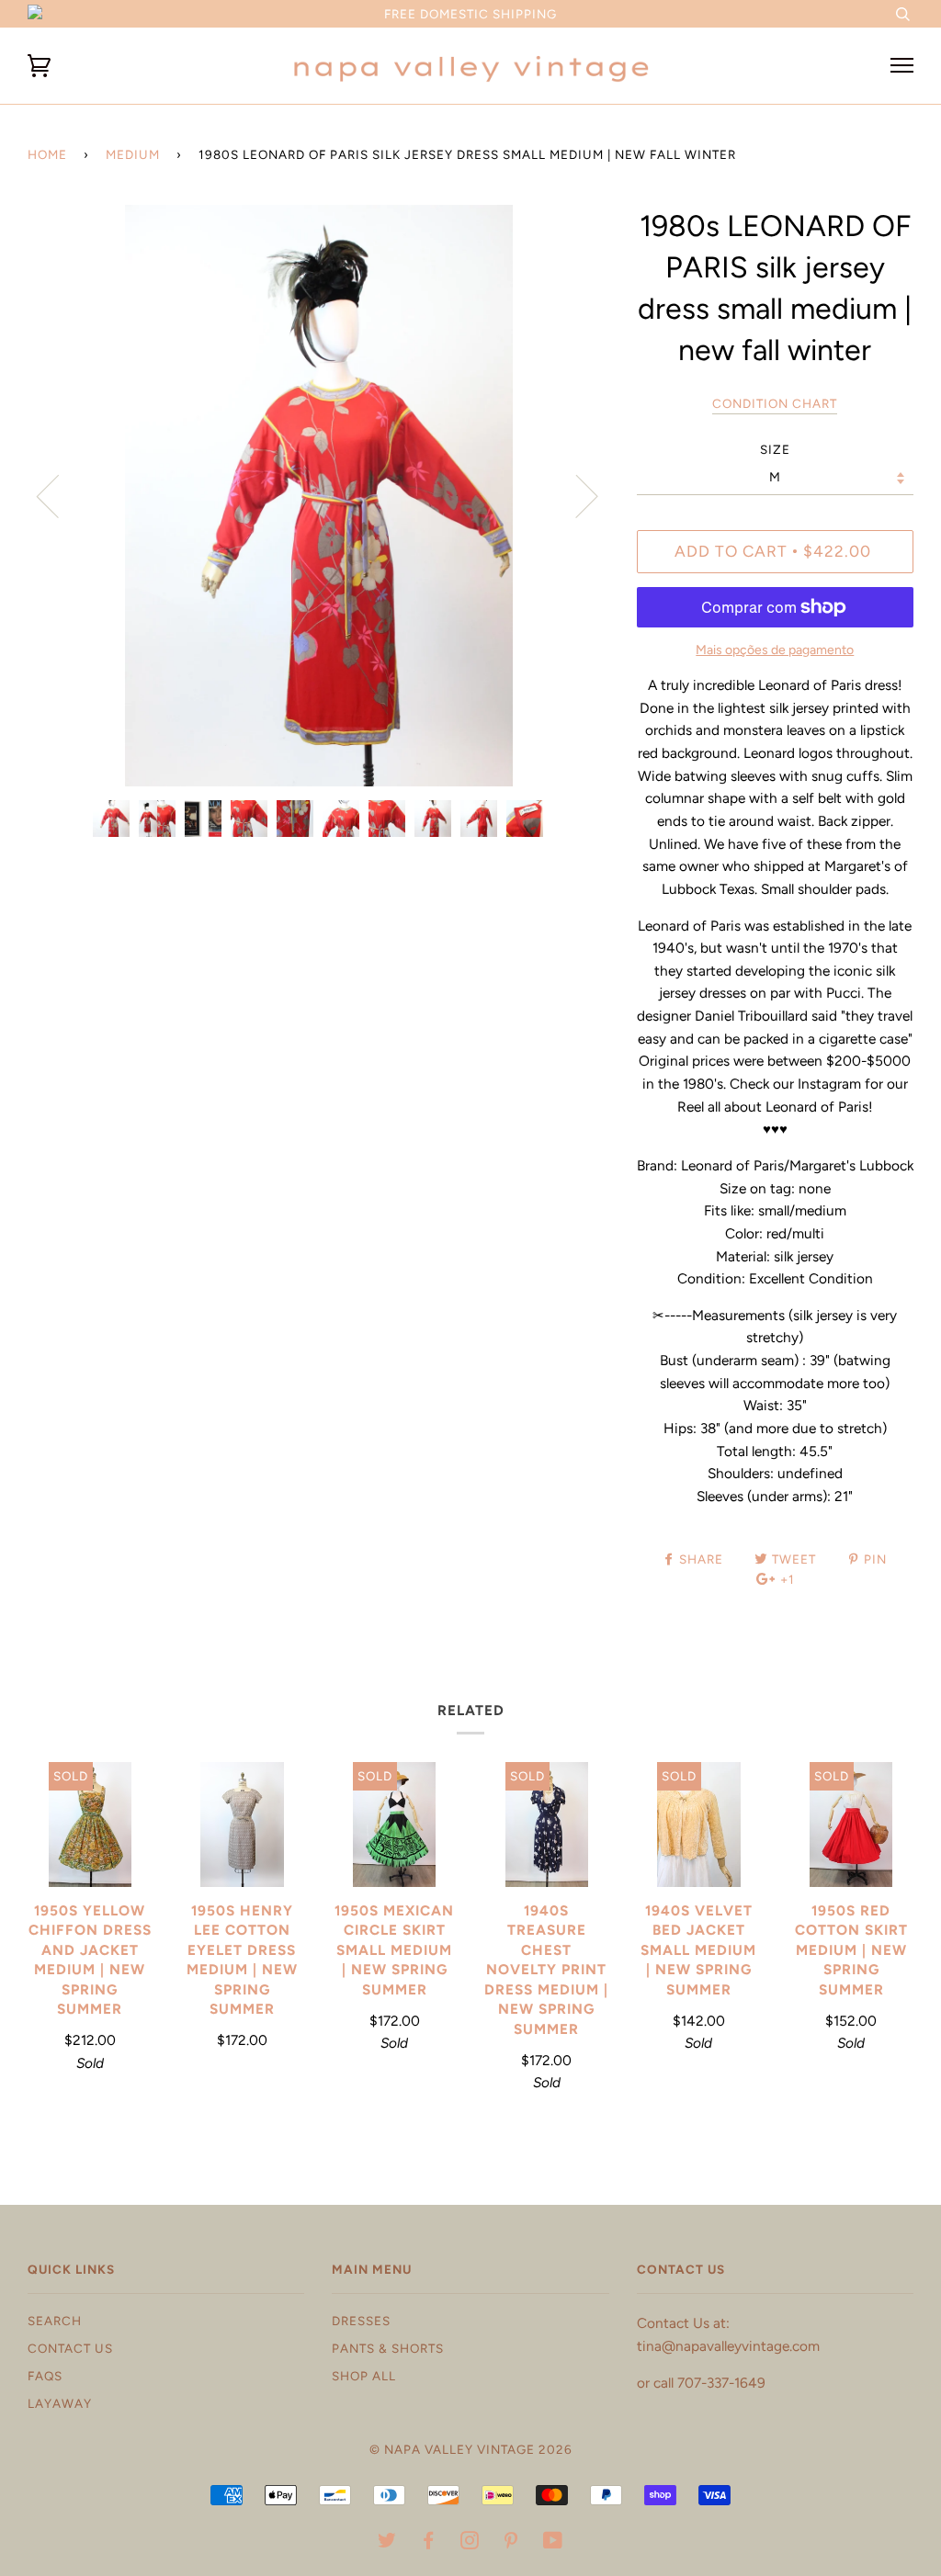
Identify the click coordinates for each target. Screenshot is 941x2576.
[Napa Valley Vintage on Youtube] (553, 2543)
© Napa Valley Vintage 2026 (471, 2449)
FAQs (45, 2376)
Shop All (364, 2376)
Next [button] (576, 495)
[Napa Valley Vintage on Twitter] (387, 2543)
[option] (318, 496)
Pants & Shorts (388, 2348)
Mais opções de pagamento (775, 650)
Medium (133, 154)
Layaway (60, 2403)
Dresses (361, 2321)
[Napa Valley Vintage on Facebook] (429, 2543)
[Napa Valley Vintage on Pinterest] (511, 2543)
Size (775, 449)
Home (47, 154)
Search (55, 2321)
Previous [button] (59, 495)
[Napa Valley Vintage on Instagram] (470, 2543)
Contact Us (70, 2348)
